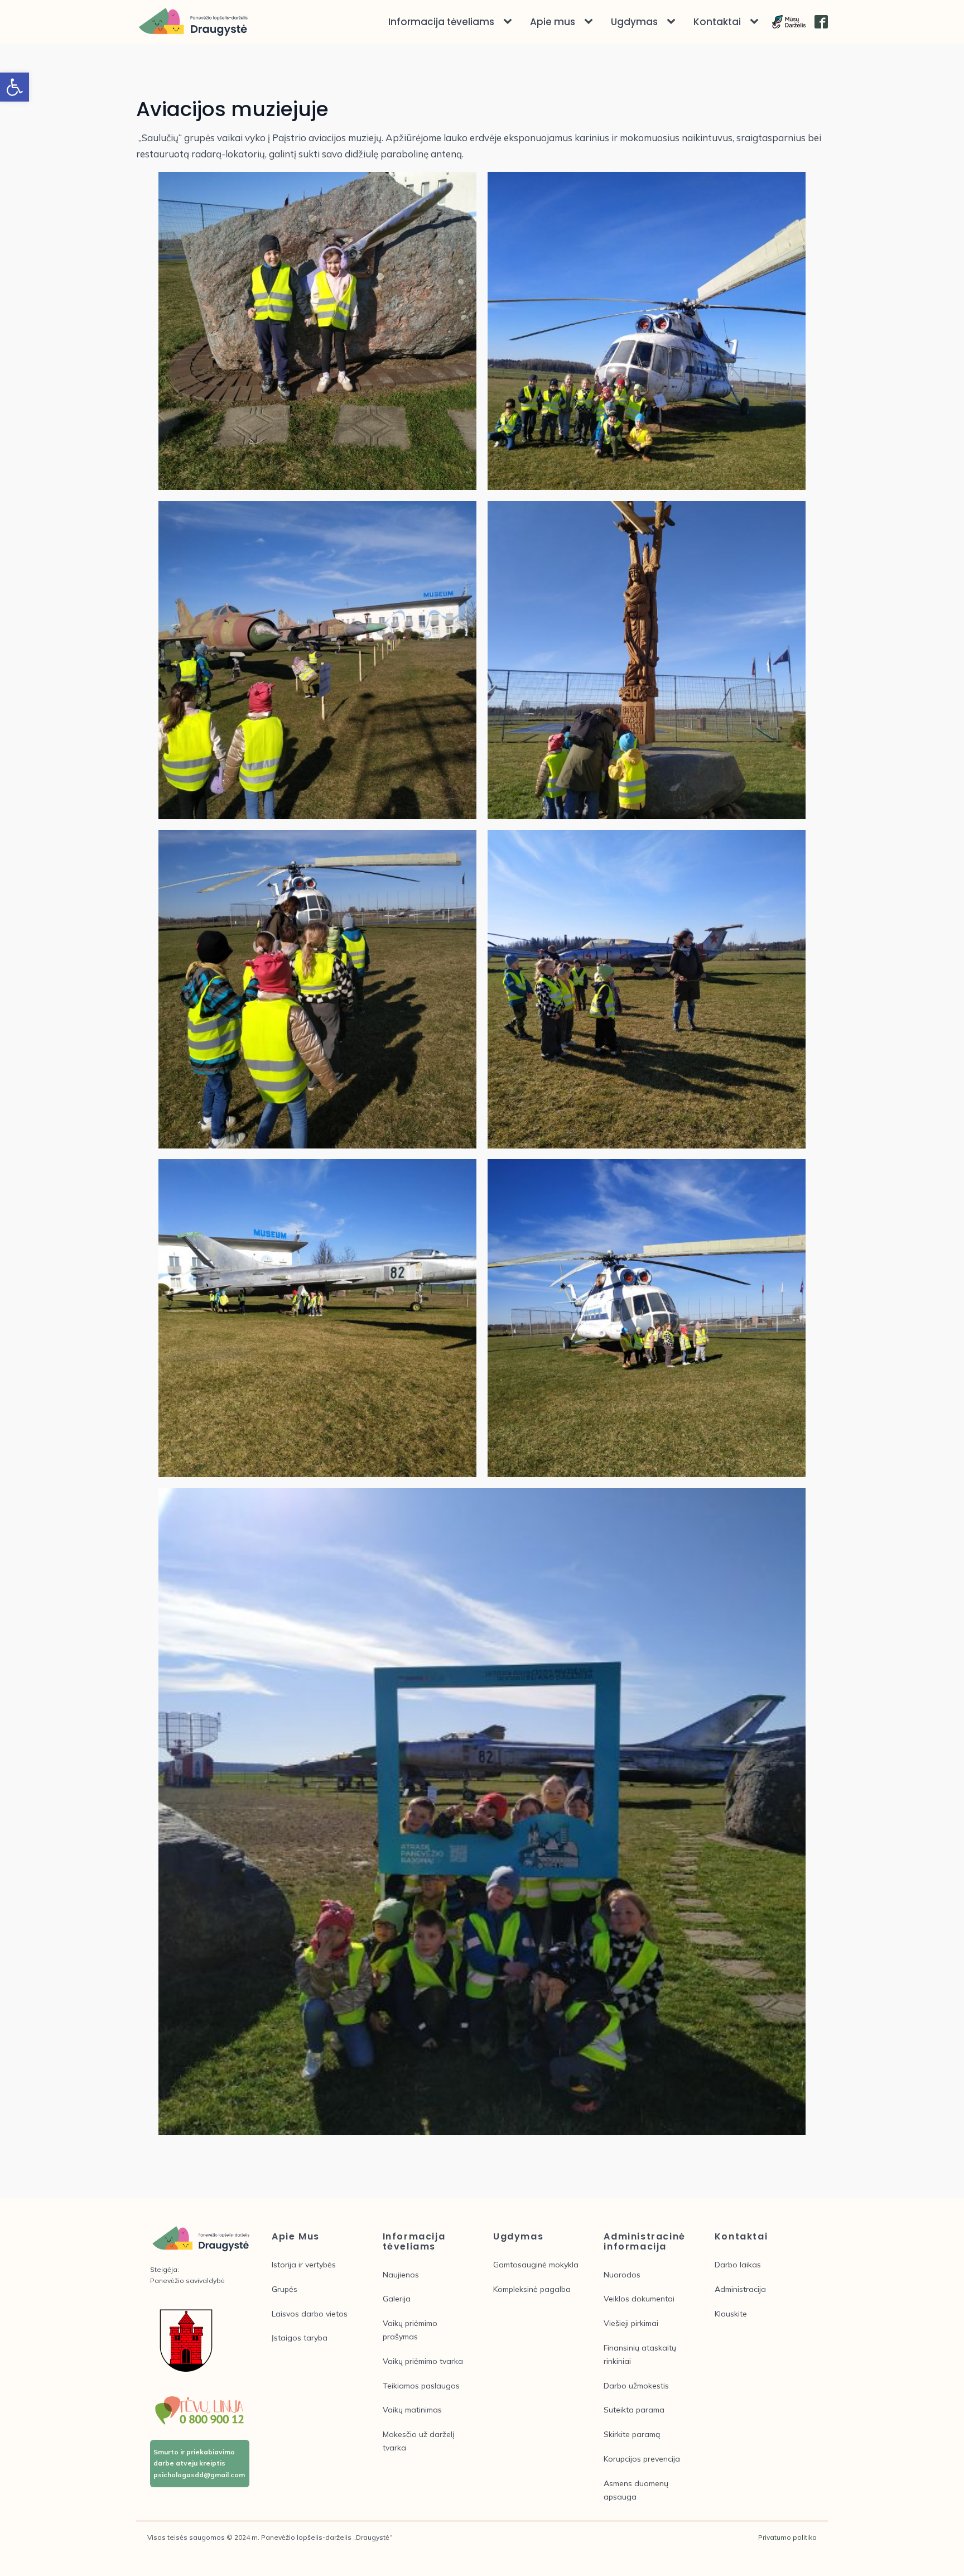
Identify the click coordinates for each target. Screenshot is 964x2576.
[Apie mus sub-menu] (591, 22)
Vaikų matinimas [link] (412, 2410)
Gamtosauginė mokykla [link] (536, 2265)
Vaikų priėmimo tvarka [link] (423, 2361)
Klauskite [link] (731, 2314)
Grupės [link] (285, 2289)
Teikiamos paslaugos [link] (421, 2386)
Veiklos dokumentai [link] (639, 2299)
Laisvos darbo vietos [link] (310, 2314)
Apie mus (553, 22)
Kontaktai (717, 22)
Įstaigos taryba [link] (300, 2338)
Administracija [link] (740, 2289)
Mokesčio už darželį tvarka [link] (418, 2441)
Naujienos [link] (401, 2275)
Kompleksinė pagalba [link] (532, 2289)
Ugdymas (634, 22)
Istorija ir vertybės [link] (304, 2265)
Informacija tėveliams (441, 22)
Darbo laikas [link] (738, 2265)
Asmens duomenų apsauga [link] (636, 2490)
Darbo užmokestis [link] (636, 2386)
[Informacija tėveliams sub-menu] (510, 22)
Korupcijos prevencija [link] (642, 2459)
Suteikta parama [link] (634, 2410)
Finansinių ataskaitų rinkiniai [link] (640, 2354)
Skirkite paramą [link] (632, 2434)
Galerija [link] (397, 2299)
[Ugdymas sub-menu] (673, 22)
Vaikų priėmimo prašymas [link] (410, 2330)
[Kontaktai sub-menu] (756, 22)
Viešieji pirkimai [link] (631, 2323)
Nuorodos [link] (622, 2275)
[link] (15, 87)
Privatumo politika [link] (787, 2537)
